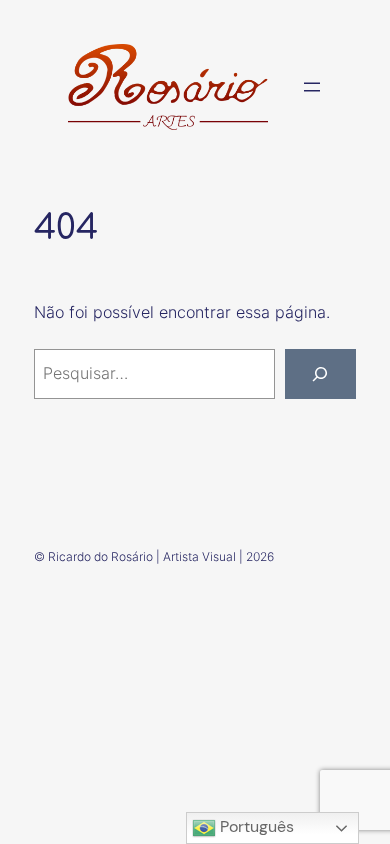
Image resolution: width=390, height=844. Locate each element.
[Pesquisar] (320, 374)
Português (255, 826)
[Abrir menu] (312, 87)
